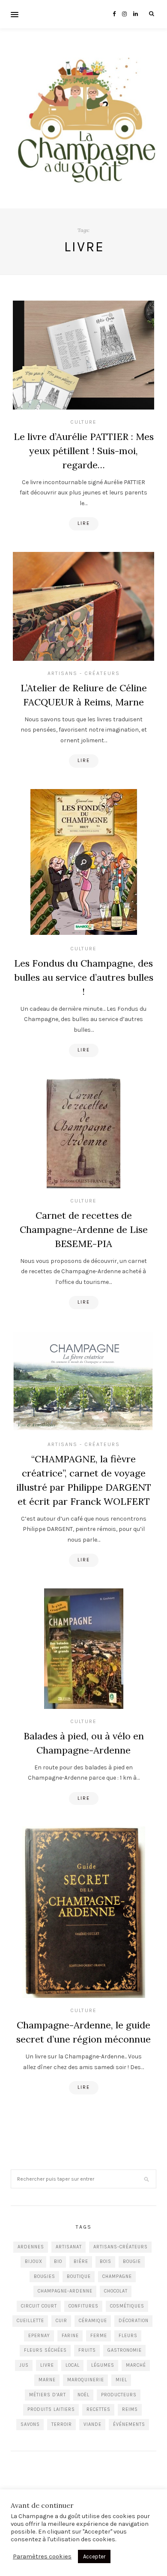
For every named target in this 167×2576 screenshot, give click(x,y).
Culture (83, 422)
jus (24, 2365)
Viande (92, 2424)
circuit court (39, 2306)
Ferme (99, 2336)
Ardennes (31, 2247)
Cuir (61, 2321)
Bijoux (34, 2261)
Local (73, 2365)
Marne (47, 2380)
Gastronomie (125, 2350)
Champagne (117, 2276)
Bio (58, 2261)
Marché (136, 2365)
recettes (98, 2409)
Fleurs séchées (45, 2350)
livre (47, 2365)
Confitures (83, 2306)
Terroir (62, 2424)
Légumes (103, 2365)
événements (129, 2424)
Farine (70, 2336)
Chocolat (116, 2291)
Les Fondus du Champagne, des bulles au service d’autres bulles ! (84, 977)
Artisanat (69, 2247)
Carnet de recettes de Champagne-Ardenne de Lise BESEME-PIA (84, 1229)
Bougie (132, 2261)
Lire (84, 523)
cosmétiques (127, 2306)
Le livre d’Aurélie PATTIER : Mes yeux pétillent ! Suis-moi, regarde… (84, 451)
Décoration (134, 2321)
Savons (30, 2424)
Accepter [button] (94, 2556)
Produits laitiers (51, 2409)
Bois (106, 2261)
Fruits (87, 2350)
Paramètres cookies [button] (42, 2556)
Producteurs (119, 2395)
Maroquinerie (86, 2380)
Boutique (79, 2276)
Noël (83, 2395)
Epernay (39, 2336)
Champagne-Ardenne (65, 2291)
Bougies (45, 2276)
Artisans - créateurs (84, 673)
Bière (81, 2261)
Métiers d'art (48, 2395)
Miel (121, 2380)
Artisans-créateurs (121, 2247)
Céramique (93, 2321)
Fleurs (128, 2336)
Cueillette (30, 2321)
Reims (130, 2409)
